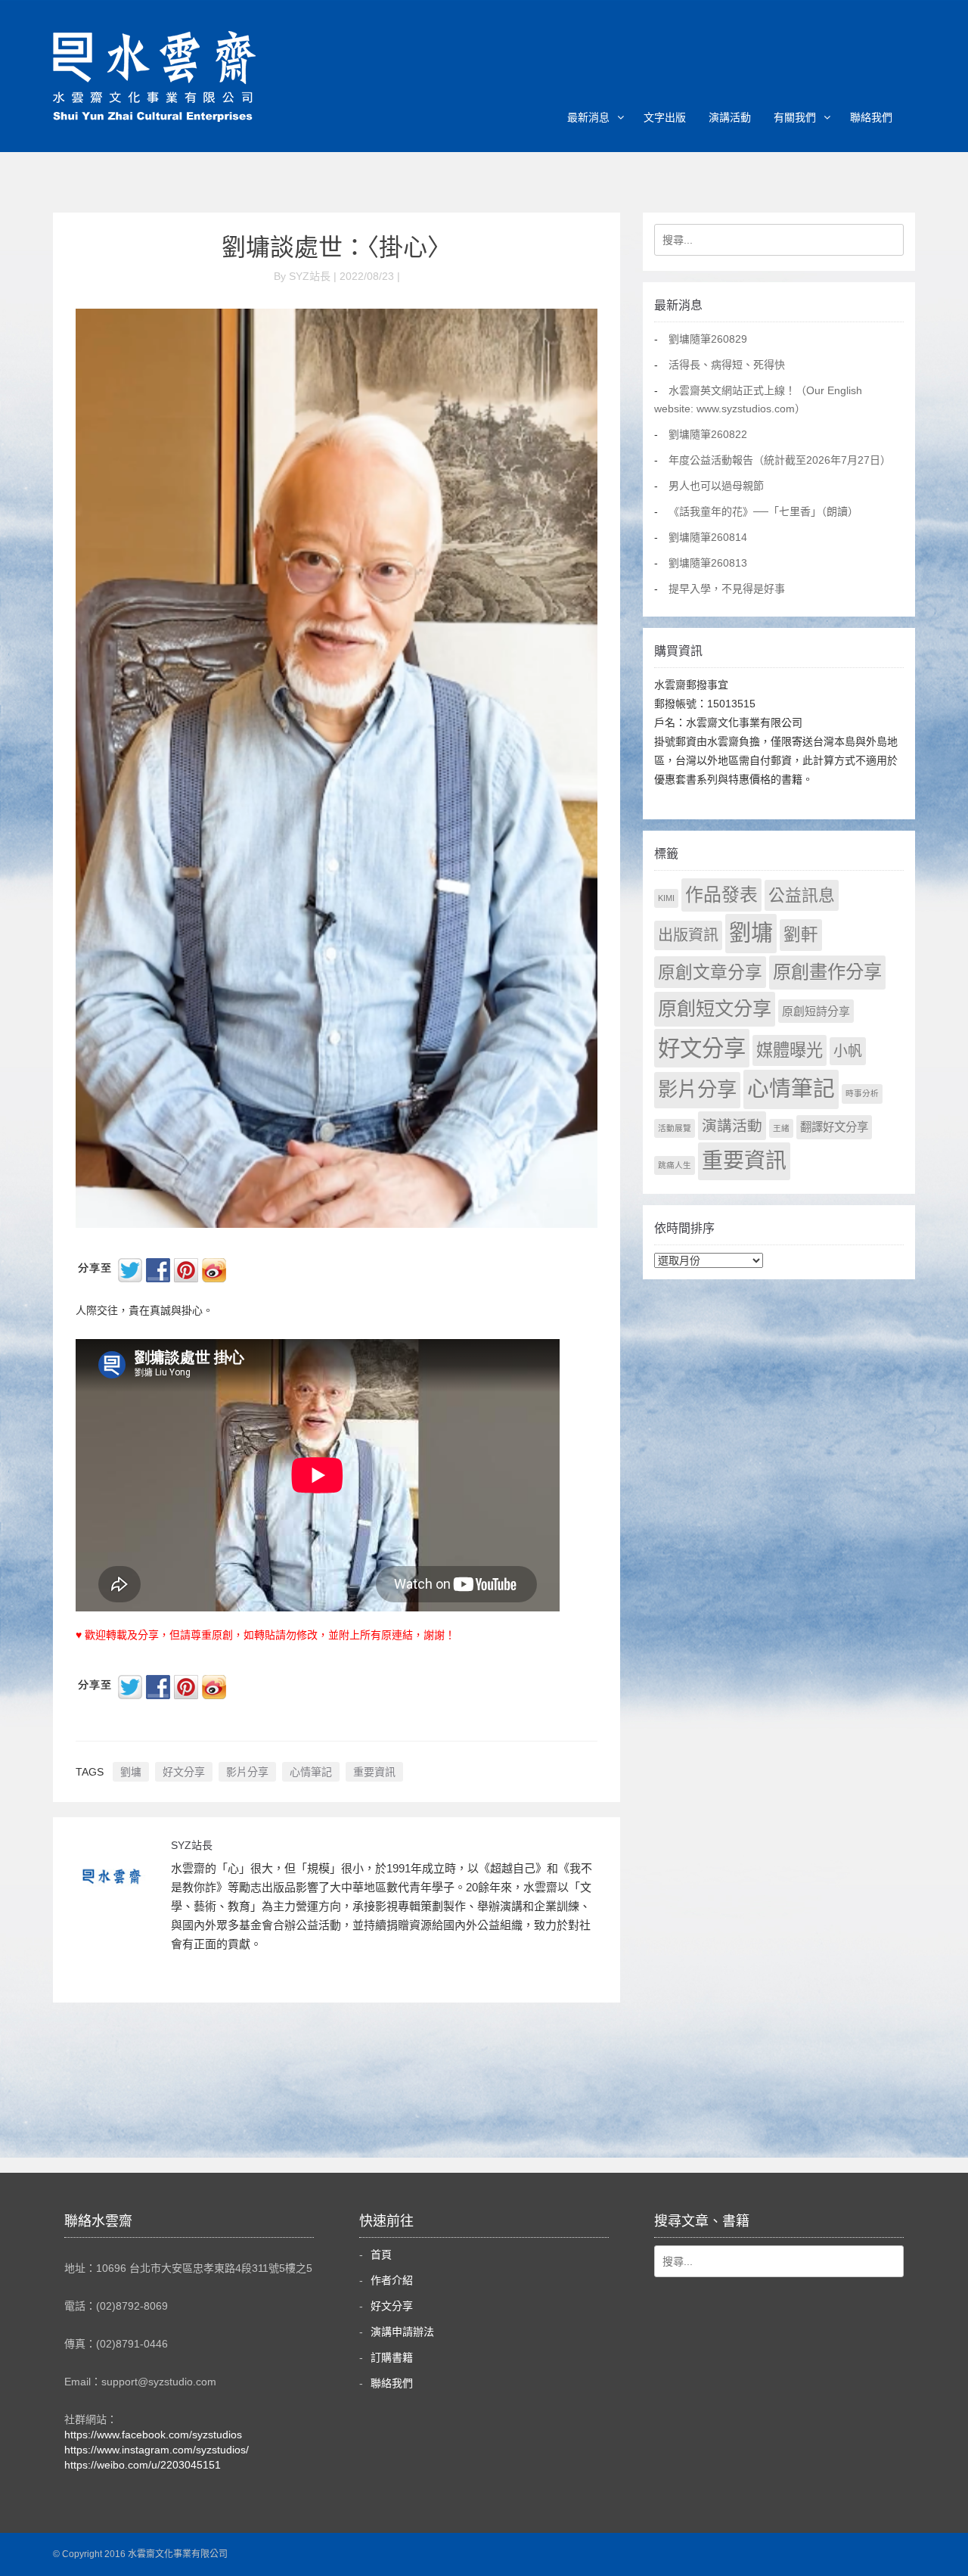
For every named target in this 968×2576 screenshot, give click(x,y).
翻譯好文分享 (834, 1127)
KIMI (666, 898)
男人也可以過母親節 (716, 486)
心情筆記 (311, 1772)
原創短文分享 (715, 1008)
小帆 (848, 1051)
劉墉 (131, 1772)
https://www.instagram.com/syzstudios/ (157, 2450)
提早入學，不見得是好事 (727, 589)
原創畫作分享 (827, 972)
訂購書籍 (392, 2357)
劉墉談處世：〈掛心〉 (337, 247)
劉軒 (801, 935)
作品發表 (721, 895)
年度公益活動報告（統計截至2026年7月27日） (780, 460)
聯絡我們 (871, 117)
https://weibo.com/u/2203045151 (143, 2465)
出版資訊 (688, 935)
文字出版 (665, 117)
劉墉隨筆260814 (708, 537)
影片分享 (247, 1772)
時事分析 (862, 1093)
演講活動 (730, 117)
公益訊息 (802, 895)
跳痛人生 (675, 1165)
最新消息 (588, 117)
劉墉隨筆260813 (708, 563)
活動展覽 (675, 1128)
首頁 (381, 2254)
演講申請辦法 (402, 2332)
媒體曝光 (790, 1050)
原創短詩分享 (816, 1011)
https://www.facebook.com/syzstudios (153, 2435)
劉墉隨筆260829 (708, 339)
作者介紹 (392, 2280)
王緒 (781, 1128)
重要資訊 (374, 1772)
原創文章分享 (710, 972)
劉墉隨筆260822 (708, 434)
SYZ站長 (192, 1845)
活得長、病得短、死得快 (727, 365)
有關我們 (795, 117)
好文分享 (184, 1772)
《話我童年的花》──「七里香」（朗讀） (763, 511)
